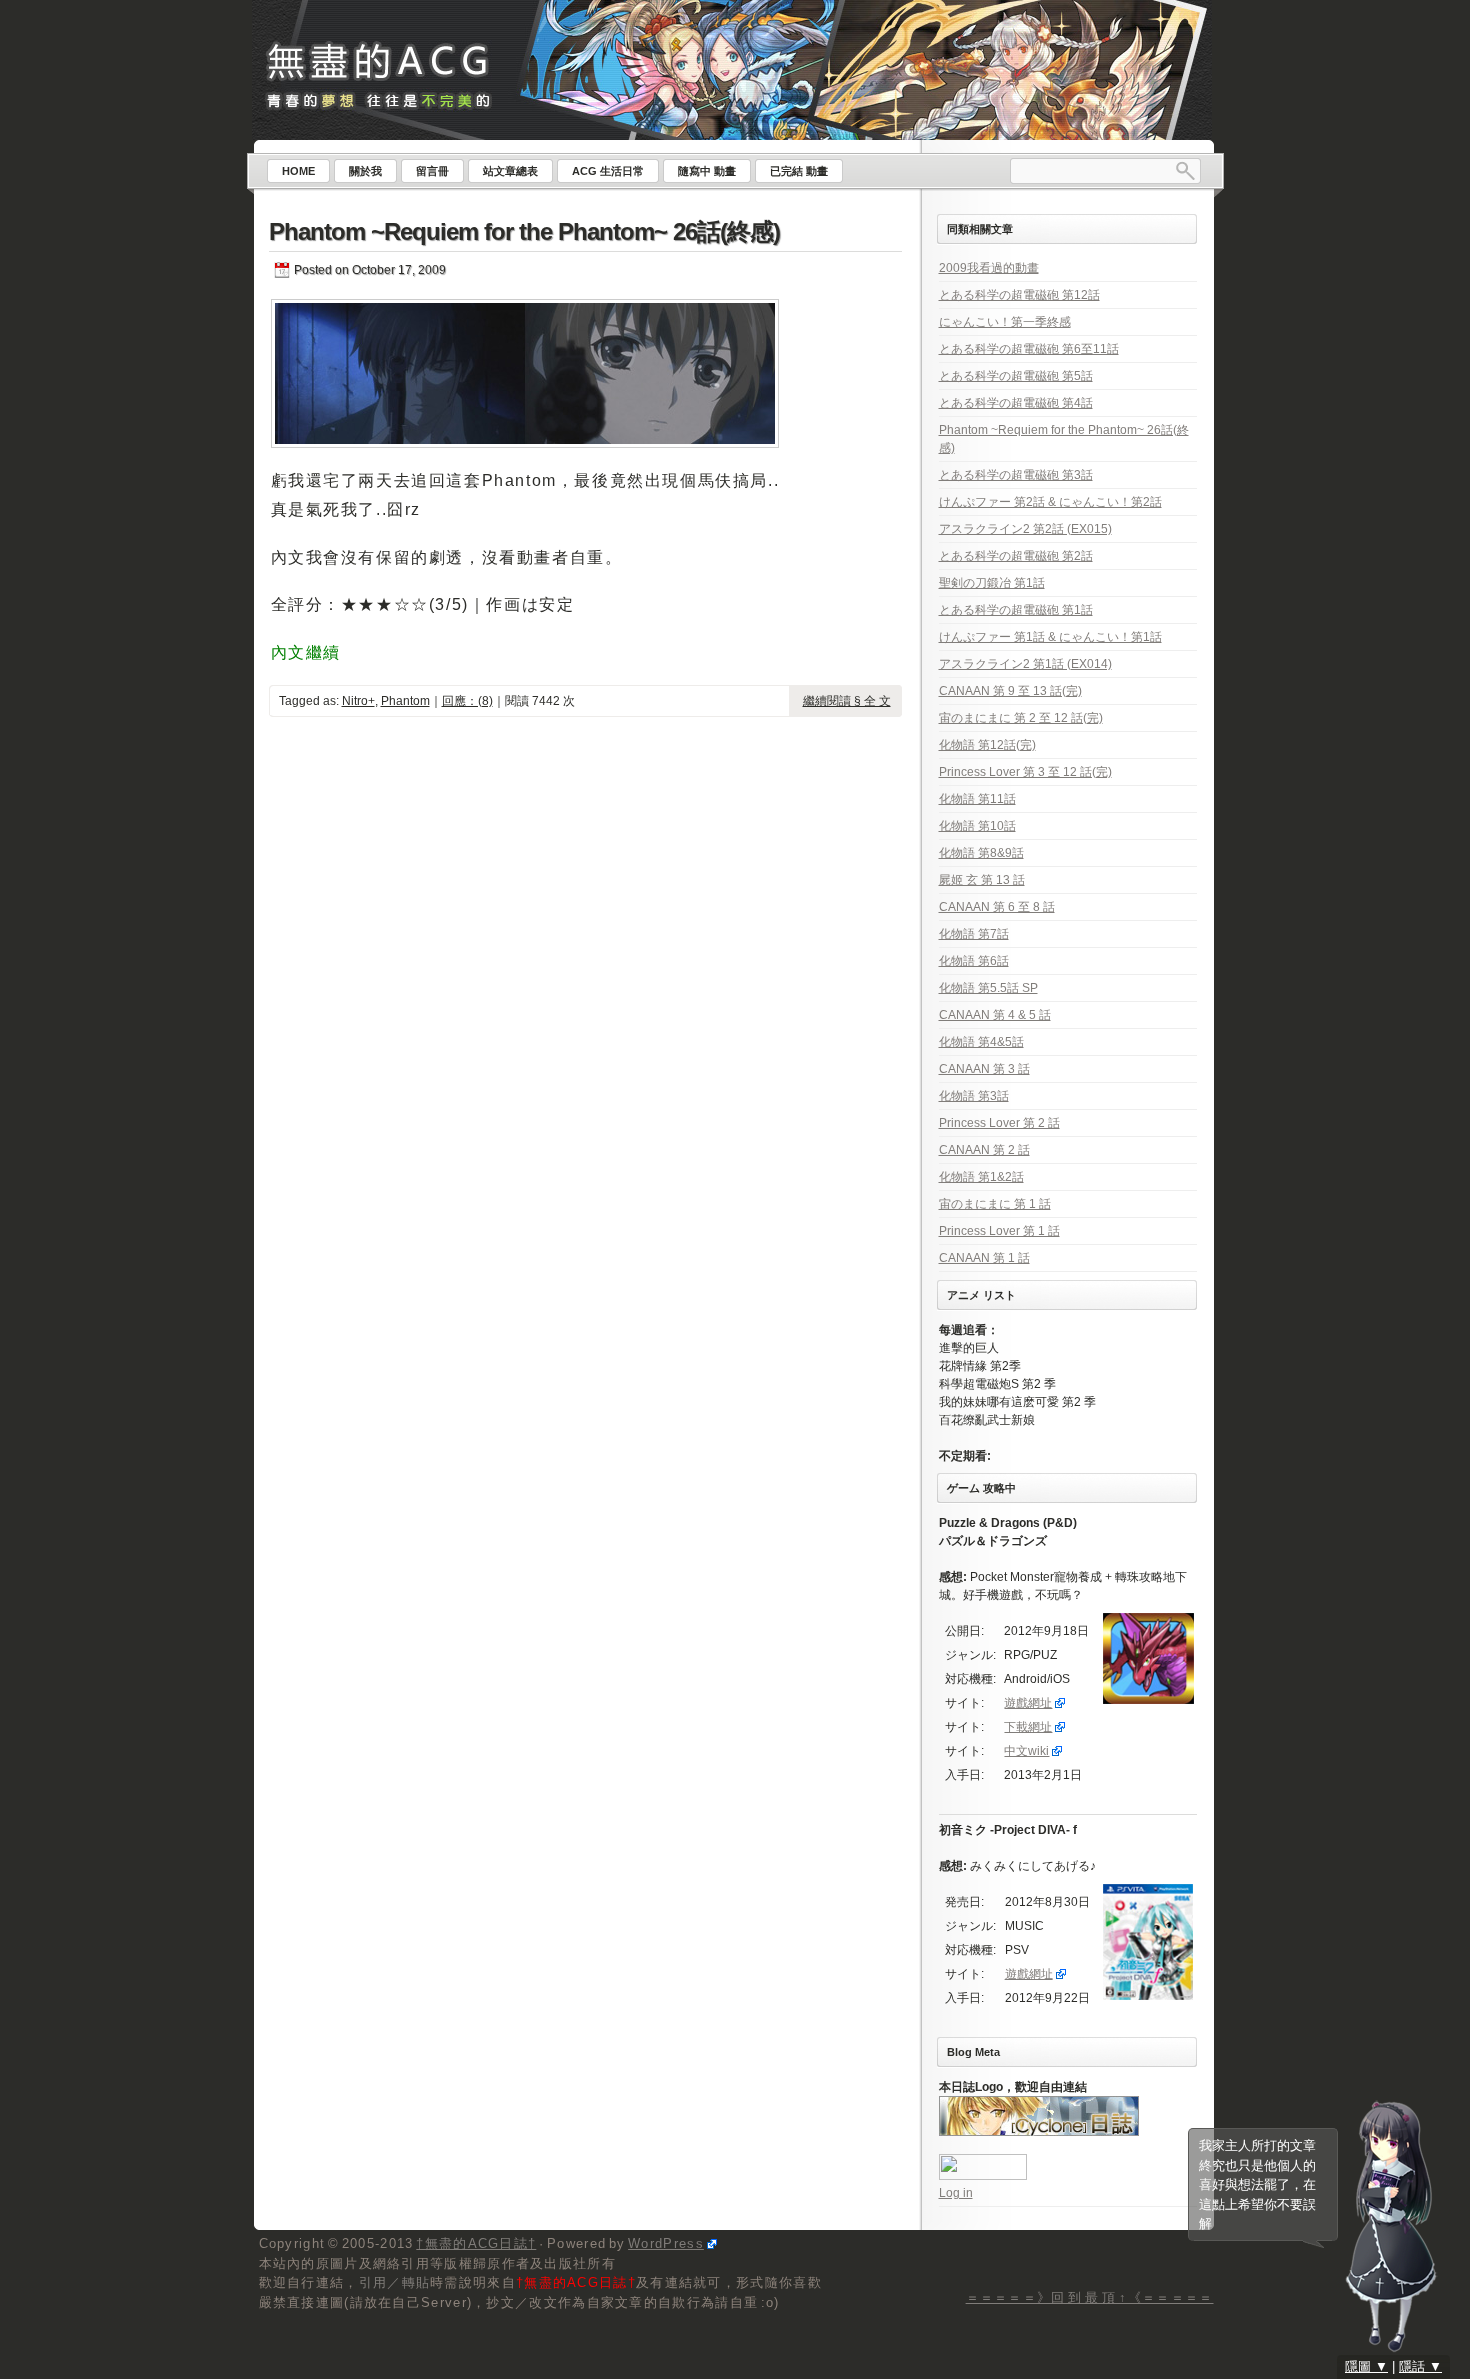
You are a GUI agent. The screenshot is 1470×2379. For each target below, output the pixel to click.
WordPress (666, 2243)
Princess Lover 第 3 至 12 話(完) (1025, 772)
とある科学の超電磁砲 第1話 (1016, 610)
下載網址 (1028, 1727)
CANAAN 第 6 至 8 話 (997, 907)
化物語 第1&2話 (981, 1177)
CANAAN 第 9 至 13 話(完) (1010, 691)
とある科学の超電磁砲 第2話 (1016, 556)
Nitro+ (358, 701)
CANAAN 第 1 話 (984, 1258)
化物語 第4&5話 (981, 1042)
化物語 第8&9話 (981, 853)
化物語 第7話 (974, 934)
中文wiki (1026, 1751)
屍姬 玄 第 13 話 (982, 880)
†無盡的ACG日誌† (476, 2243)
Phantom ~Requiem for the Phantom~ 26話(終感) (524, 231)
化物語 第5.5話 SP (988, 988)
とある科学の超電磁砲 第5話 (1016, 376)
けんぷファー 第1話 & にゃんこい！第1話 (1050, 637)
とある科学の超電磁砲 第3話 (1016, 475)
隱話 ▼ (1420, 2366)
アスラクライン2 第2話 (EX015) (1025, 529)
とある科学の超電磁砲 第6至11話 (1029, 349)
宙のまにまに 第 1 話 (995, 1204)
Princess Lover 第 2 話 (999, 1123)
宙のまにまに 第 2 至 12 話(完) (1021, 718)
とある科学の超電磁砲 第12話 (1019, 295)
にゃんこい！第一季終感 (1005, 322)
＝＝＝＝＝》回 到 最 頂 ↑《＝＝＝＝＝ (1090, 2297)
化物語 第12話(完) (987, 745)
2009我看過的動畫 (989, 268)
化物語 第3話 (974, 1096)
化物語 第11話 (977, 799)
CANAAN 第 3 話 (984, 1069)
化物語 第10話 (977, 826)
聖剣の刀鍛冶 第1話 (992, 583)
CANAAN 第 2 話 (984, 1150)
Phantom (405, 701)
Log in (956, 2193)
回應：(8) (467, 701)
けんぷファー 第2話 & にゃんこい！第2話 (1050, 502)
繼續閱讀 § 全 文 (847, 701)
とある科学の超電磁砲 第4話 (1016, 403)
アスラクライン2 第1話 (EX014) (1025, 664)
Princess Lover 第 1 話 (999, 1231)
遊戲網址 (1028, 1703)
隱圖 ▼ (1366, 2366)
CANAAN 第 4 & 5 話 (995, 1015)
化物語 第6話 (974, 961)
